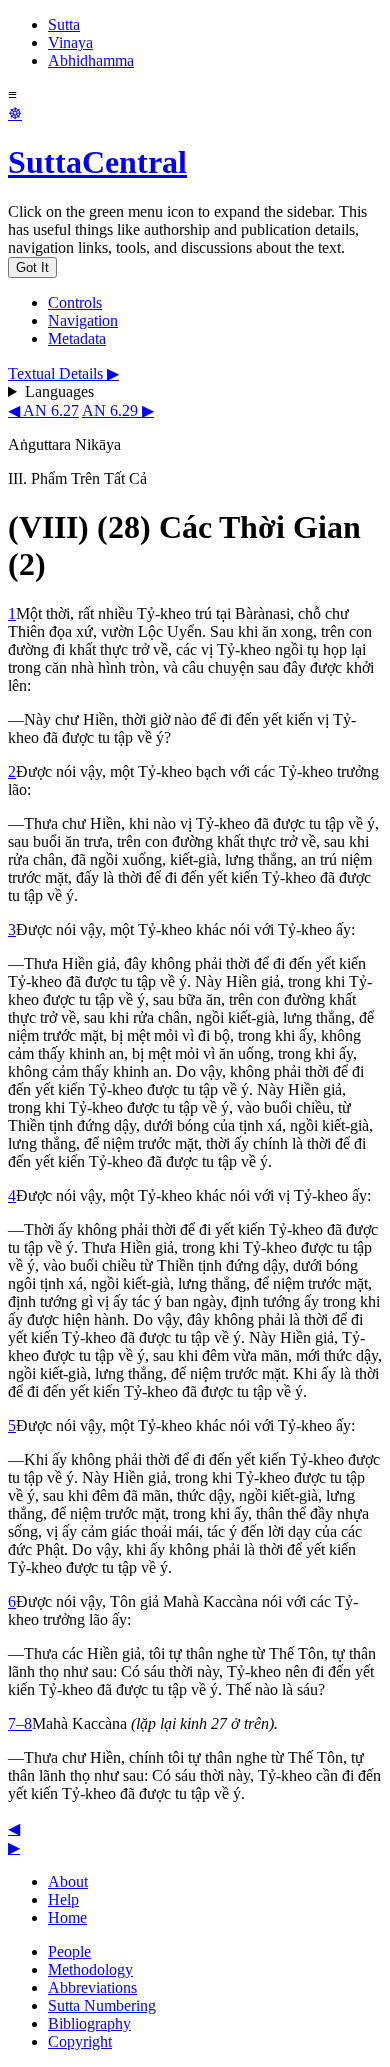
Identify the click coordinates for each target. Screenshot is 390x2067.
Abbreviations (92, 1987)
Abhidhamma (91, 60)
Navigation (83, 320)
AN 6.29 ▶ (118, 410)
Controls (75, 302)
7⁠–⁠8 (20, 1723)
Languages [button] (59, 391)
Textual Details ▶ (63, 373)
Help (63, 1899)
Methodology (90, 1969)
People (69, 1951)
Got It (32, 267)
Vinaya (70, 42)
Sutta (64, 24)
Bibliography (89, 2023)
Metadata (77, 338)
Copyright (80, 2041)
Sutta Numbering (102, 2005)
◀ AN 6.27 (43, 410)
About (68, 1881)
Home (67, 1917)
